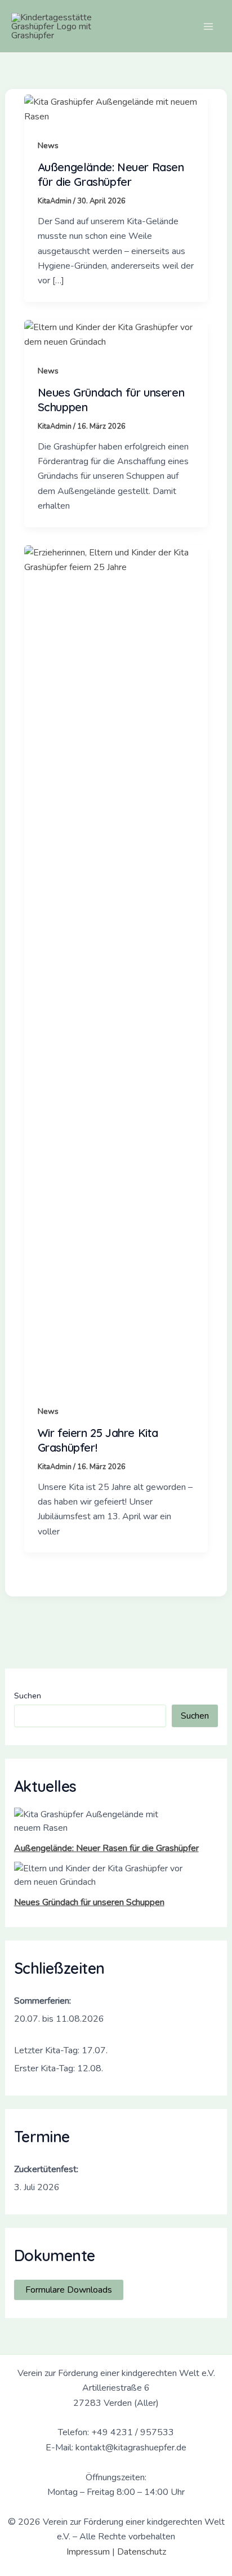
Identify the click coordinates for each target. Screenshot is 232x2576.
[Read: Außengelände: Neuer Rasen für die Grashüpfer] (116, 109)
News (48, 146)
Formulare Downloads (69, 2290)
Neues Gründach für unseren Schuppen (89, 1902)
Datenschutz (142, 2552)
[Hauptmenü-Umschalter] (208, 26)
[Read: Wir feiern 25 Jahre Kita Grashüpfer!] (116, 967)
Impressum (88, 2552)
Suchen (28, 1696)
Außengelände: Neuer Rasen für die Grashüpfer (106, 1848)
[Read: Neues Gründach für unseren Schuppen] (116, 334)
